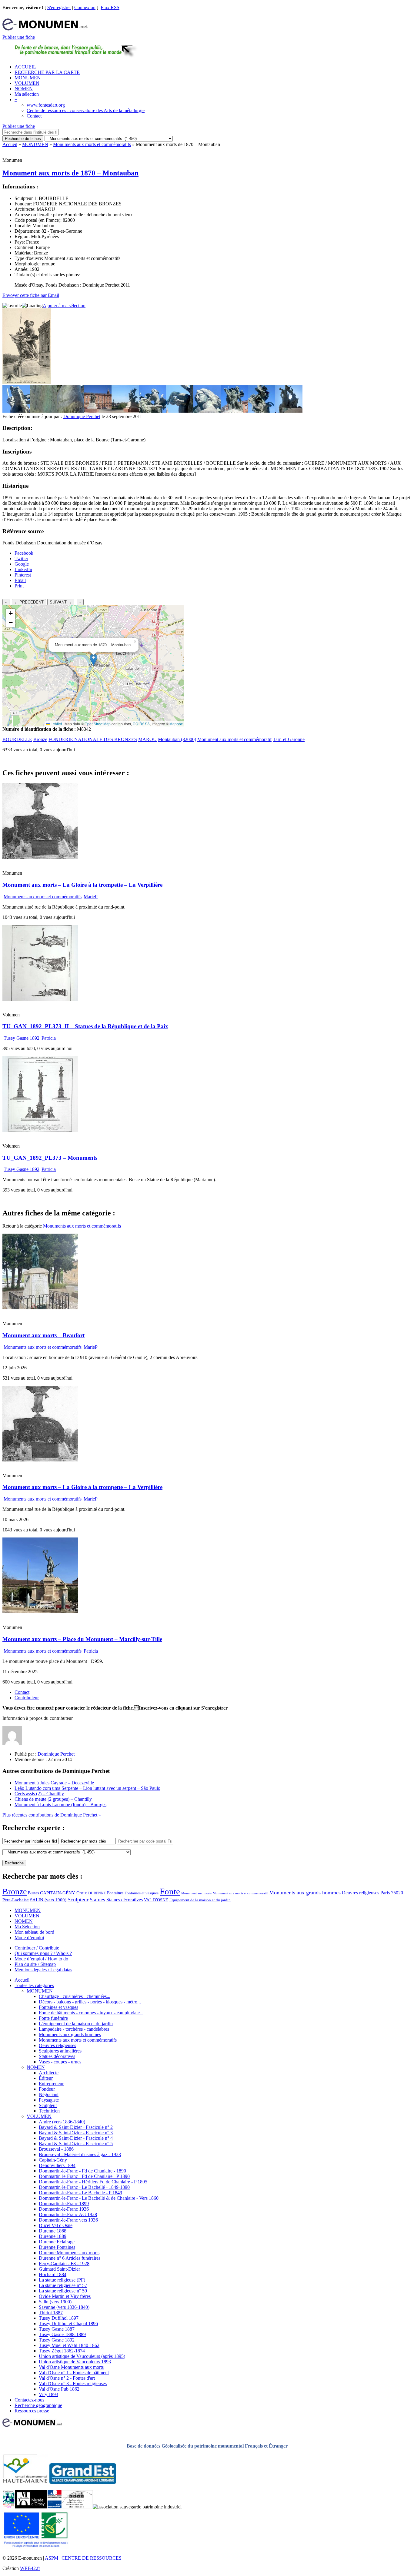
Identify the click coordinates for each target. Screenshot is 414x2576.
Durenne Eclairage (57, 2242)
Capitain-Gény (53, 2160)
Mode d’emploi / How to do (41, 1959)
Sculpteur (78, 1900)
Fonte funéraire (53, 2018)
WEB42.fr (30, 2568)
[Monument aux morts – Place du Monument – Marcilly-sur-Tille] (40, 1612)
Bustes (33, 1893)
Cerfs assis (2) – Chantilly (39, 1794)
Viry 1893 (48, 2394)
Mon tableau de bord (34, 1932)
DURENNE (97, 1893)
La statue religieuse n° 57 (63, 2285)
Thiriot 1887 (51, 2313)
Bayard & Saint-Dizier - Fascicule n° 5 (76, 2144)
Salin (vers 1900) (55, 2302)
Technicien (49, 2111)
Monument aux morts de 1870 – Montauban (70, 173)
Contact (34, 116)
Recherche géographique (38, 2405)
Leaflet (56, 724)
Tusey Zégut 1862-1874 (62, 2351)
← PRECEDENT (29, 602)
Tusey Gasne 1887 (57, 2329)
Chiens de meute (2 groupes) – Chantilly (53, 1799)
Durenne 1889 (53, 2236)
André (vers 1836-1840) (62, 2122)
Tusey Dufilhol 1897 (59, 2318)
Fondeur (47, 2089)
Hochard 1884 (53, 2274)
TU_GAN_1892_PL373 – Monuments (50, 1158)
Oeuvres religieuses (361, 1893)
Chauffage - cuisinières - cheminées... (75, 1996)
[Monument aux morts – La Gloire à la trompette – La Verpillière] (40, 857)
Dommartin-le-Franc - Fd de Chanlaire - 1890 (82, 2171)
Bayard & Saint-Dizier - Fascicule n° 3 (76, 2133)
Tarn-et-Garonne (289, 739)
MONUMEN (28, 78)
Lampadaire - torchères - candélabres (74, 2029)
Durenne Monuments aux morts (69, 2253)
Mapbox (176, 724)
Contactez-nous (29, 2400)
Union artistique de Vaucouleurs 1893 (75, 2362)
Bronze (40, 739)
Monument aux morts (196, 1893)
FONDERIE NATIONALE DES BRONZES (93, 739)
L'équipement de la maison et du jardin (76, 2024)
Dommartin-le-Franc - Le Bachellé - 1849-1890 (84, 2187)
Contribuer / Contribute (37, 1948)
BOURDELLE (17, 739)
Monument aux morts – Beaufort (43, 1335)
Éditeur (46, 2078)
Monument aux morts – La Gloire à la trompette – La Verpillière (82, 885)
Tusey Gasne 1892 (22, 1038)
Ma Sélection (27, 1927)
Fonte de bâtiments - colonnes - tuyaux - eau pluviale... (91, 2013)
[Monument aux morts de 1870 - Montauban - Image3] (71, 411)
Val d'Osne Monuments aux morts (71, 2367)
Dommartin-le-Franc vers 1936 (68, 2220)
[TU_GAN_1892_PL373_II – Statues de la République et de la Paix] (40, 999)
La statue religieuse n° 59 (63, 2291)
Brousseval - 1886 (56, 2149)
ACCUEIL (25, 67)
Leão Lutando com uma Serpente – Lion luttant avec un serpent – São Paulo (87, 1788)
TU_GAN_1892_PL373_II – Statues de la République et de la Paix (85, 1026)
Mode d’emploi (29, 1938)
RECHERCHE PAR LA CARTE (47, 72)
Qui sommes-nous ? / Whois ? (43, 1953)
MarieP (91, 897)
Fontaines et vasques (142, 1893)
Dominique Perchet (82, 416)
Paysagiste (49, 2100)
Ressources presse (32, 2411)
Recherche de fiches (23, 139)
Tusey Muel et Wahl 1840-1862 (69, 2345)
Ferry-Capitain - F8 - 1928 (64, 2264)
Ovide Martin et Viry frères (65, 2296)
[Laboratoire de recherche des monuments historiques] (77, 2507)
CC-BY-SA (141, 724)
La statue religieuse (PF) (62, 2280)
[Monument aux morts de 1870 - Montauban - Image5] (125, 411)
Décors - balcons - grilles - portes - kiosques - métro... (90, 2002)
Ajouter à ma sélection (64, 306)
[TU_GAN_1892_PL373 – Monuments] (40, 1130)
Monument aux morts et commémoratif (234, 739)
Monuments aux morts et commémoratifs (92, 144)
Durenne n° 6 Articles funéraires (70, 2258)
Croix (82, 1893)
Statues (97, 1900)
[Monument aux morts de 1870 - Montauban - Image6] (152, 411)
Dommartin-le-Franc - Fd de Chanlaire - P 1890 (84, 2176)
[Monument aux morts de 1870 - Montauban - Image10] (262, 411)
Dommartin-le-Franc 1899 (64, 2204)
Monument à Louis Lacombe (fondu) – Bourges (60, 1805)
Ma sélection (27, 94)
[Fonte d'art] (9, 2507)
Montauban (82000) (177, 739)
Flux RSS (110, 7)
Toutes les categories (34, 1985)
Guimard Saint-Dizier (59, 2269)
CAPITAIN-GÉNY (58, 1893)
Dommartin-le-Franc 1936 (64, 2209)
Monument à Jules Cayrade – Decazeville (54, 1783)
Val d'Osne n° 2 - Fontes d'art (67, 2378)
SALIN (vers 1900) (48, 1900)
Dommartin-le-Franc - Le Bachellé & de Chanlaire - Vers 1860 (99, 2198)
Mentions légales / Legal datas (43, 1970)
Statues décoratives (125, 1900)
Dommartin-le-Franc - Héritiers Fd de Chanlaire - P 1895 (93, 2182)
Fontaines (115, 1893)
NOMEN (24, 89)
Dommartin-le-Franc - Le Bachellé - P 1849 (80, 2193)
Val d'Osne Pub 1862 (59, 2389)
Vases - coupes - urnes (60, 2062)
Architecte (49, 2073)
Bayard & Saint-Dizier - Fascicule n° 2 (76, 2127)
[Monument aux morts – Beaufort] (40, 1308)
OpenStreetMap (98, 724)
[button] (93, 660)
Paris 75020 (392, 1893)
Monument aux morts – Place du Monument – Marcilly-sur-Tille (82, 1639)
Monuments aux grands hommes (305, 1893)
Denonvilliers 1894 (57, 2165)
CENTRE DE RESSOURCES (92, 2558)
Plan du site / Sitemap (35, 1964)
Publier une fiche (19, 37)
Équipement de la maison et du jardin (200, 1900)
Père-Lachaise (16, 1900)
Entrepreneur (51, 2084)
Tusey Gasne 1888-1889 (62, 2334)
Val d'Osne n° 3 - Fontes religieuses (73, 2383)
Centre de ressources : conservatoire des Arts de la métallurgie (86, 110)
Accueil (10, 144)
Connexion (85, 7)
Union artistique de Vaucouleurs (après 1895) (82, 2356)
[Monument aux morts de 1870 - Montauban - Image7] (180, 411)
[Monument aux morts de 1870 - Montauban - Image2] (43, 411)
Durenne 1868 (53, 2231)
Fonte (170, 1891)
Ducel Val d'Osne (56, 2225)
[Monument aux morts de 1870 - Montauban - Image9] (234, 411)
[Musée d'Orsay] (31, 2507)
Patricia (49, 1038)
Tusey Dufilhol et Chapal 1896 (68, 2323)
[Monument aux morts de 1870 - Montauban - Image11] (289, 411)
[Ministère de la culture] (54, 2507)
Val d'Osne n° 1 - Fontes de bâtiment (74, 2373)
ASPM (52, 2558)
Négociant (49, 2094)
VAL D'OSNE (156, 1900)
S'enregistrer (59, 7)
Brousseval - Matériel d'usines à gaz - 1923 (80, 2154)
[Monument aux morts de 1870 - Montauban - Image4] (98, 411)
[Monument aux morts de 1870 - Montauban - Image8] (207, 411)
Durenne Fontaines (57, 2247)
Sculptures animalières (60, 2051)
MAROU (147, 739)
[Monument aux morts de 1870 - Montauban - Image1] (16, 411)
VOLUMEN (27, 83)
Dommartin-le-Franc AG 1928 (68, 2214)
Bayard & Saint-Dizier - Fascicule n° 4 (76, 2138)
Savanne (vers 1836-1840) (64, 2307)
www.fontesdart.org (46, 105)
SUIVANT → (61, 602)
